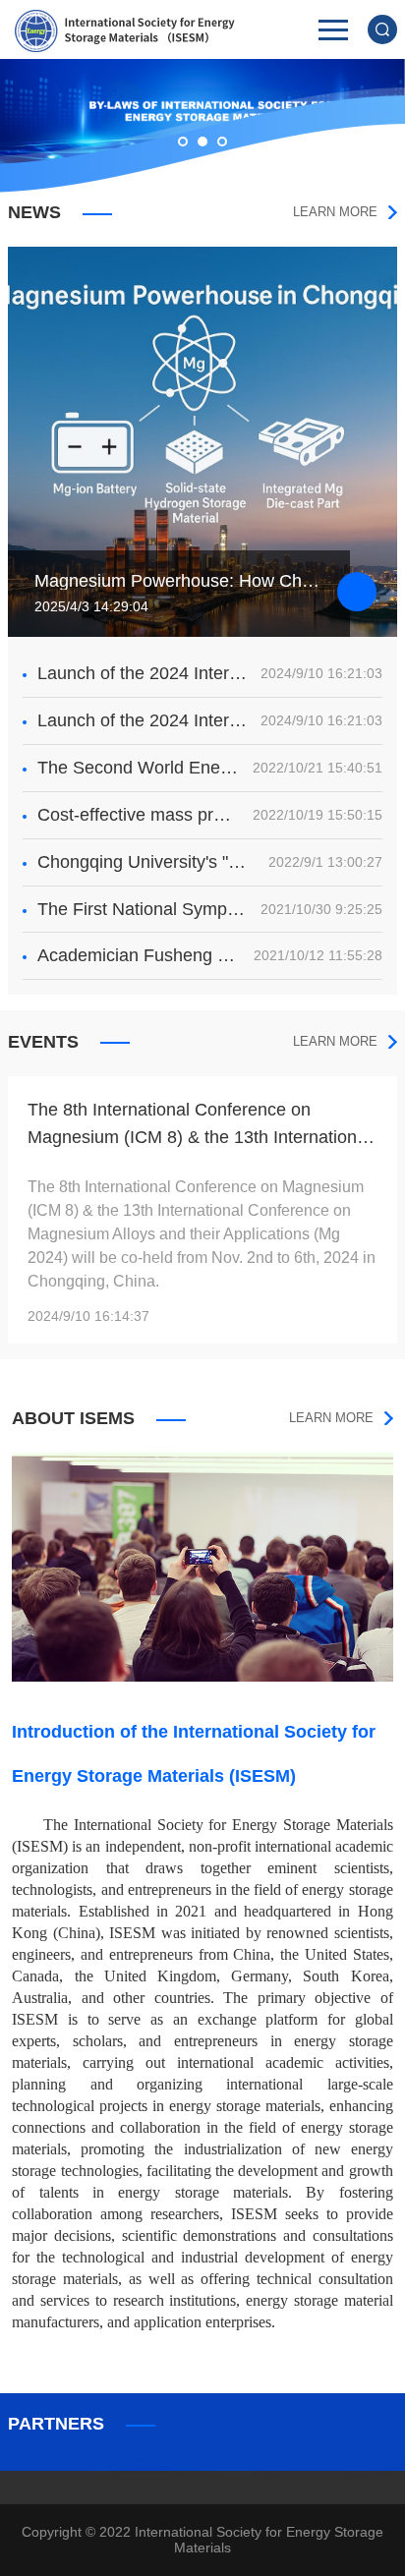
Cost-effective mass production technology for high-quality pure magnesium (139, 815)
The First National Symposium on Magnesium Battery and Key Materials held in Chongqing (143, 909)
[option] (202, 1210)
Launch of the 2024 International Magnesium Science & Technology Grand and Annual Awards (143, 673)
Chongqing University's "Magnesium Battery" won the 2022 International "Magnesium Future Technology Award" (146, 862)
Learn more (335, 212)
